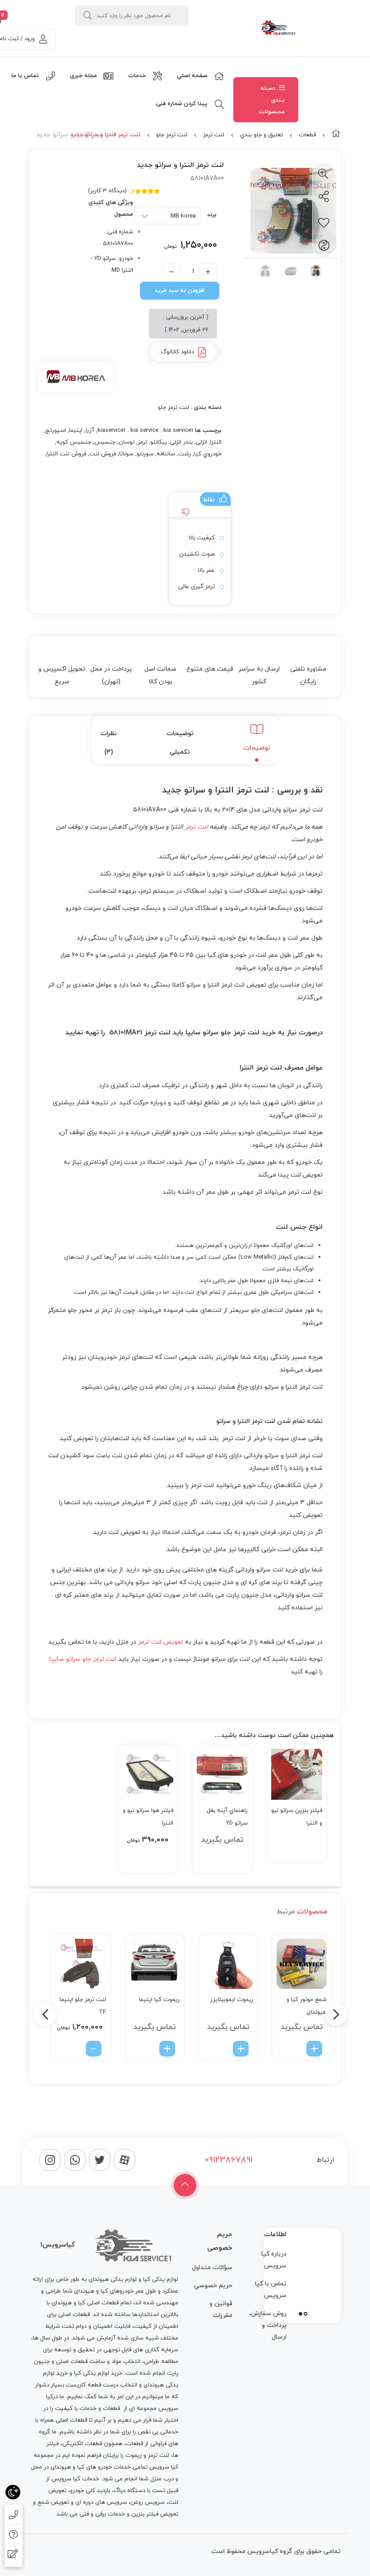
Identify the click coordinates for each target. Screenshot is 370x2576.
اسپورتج (55, 431)
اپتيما (76, 431)
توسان (127, 442)
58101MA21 (126, 1033)
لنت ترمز (214, 135)
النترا (216, 442)
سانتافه (166, 454)
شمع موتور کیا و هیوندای (307, 2006)
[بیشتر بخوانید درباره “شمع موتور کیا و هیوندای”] (314, 2049)
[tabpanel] (302, 2273)
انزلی (201, 442)
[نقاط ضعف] (184, 513)
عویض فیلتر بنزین (154, 2514)
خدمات (88, 2409)
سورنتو (145, 454)
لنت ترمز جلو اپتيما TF (83, 2006)
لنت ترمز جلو (172, 135)
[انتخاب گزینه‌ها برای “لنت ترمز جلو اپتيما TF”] (94, 2049)
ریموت (134, 2456)
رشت (185, 454)
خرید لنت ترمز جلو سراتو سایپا (231, 1033)
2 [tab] (301, 2314)
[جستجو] (88, 16)
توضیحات (257, 748)
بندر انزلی (181, 442)
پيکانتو (159, 442)
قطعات (307, 135)
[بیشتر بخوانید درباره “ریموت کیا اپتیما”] (167, 2049)
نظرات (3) (109, 743)
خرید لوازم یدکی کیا (98, 2373)
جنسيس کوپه (74, 442)
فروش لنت (103, 454)
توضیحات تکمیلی (180, 743)
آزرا (90, 431)
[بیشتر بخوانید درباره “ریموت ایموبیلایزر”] (241, 2049)
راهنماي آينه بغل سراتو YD (227, 1817)
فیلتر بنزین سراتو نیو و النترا (297, 1817)
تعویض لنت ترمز (161, 1642)
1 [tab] (305, 2314)
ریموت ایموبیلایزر (232, 2000)
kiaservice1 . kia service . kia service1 (145, 431)
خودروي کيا (208, 454)
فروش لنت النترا (66, 454)
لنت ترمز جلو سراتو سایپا (83, 1659)
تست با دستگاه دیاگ (139, 2491)
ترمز (142, 442)
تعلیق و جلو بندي (261, 135)
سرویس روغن (148, 2502)
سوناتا (126, 454)
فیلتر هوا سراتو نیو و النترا (148, 1817)
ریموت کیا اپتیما (159, 2000)
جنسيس (105, 442)
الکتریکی (73, 2444)
